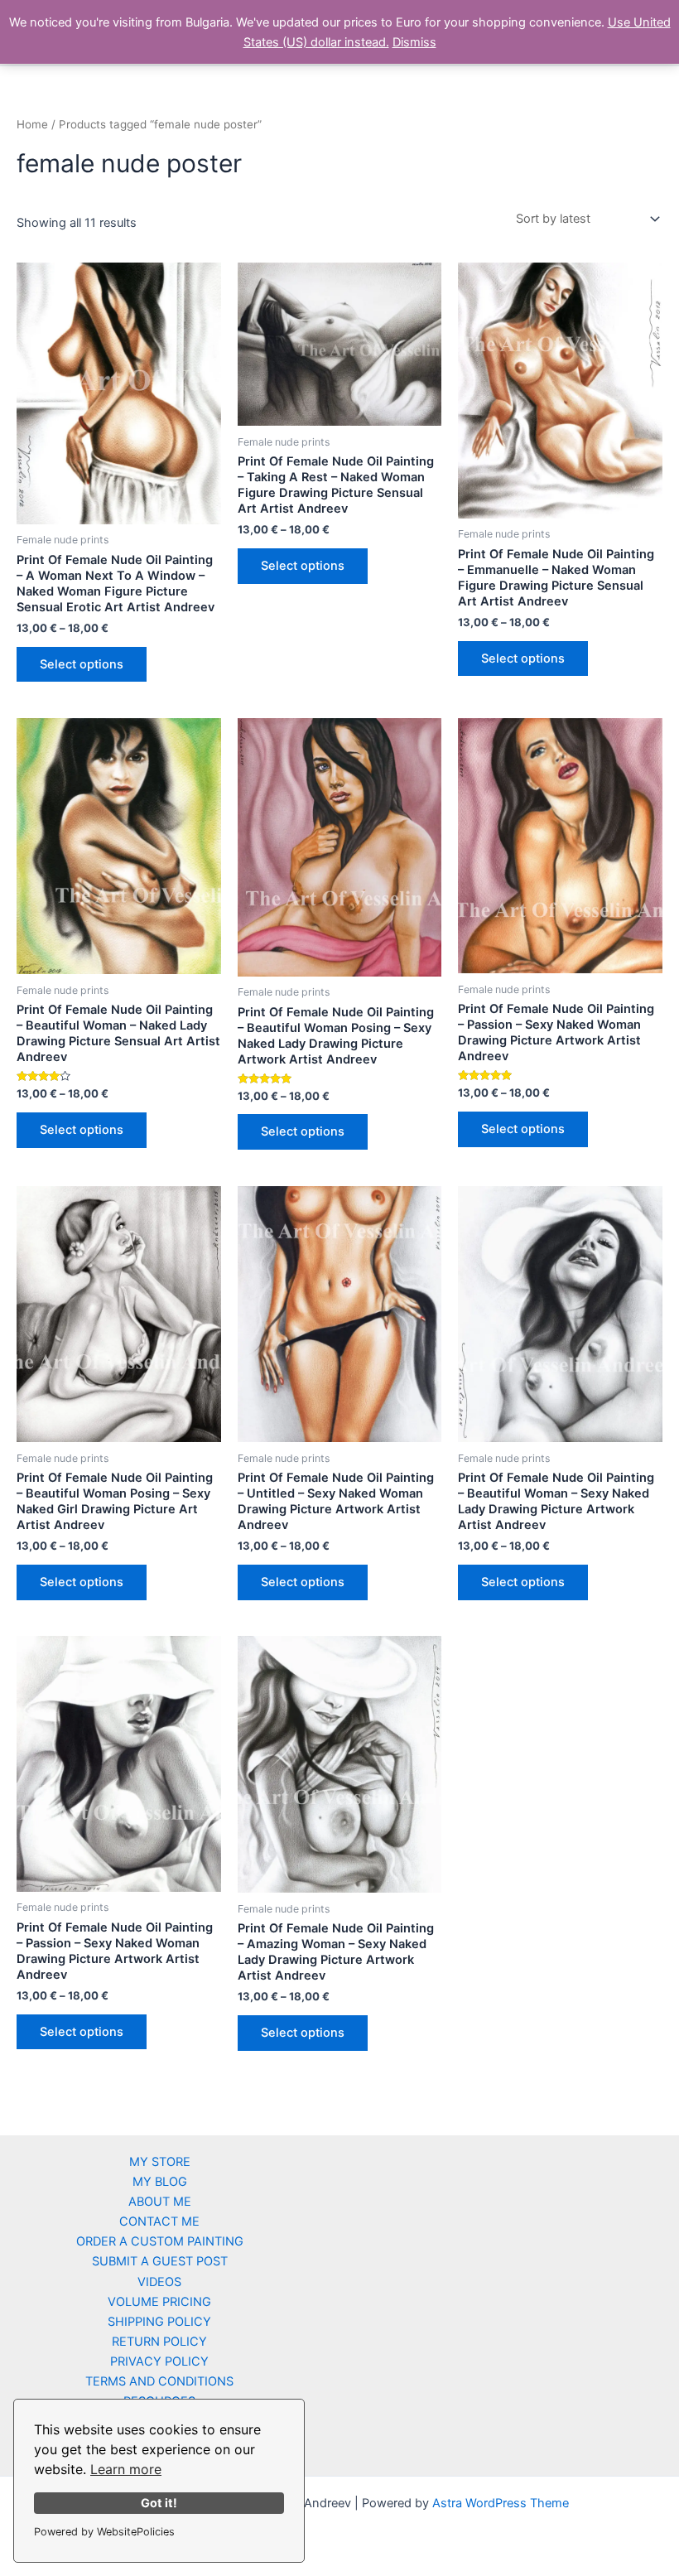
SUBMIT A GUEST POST (160, 2261)
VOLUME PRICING (159, 2302)
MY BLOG (160, 2182)
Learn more (126, 2469)
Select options (82, 664)
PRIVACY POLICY (159, 2361)
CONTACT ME (159, 2221)
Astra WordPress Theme (501, 2503)
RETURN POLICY (159, 2342)
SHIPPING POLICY (159, 2322)
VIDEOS (159, 2282)
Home (32, 124)
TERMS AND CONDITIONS (159, 2381)
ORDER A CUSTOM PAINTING (160, 2241)
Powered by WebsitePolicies (104, 2532)
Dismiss (414, 42)
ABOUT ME (160, 2202)
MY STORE (160, 2162)
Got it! (159, 2503)
